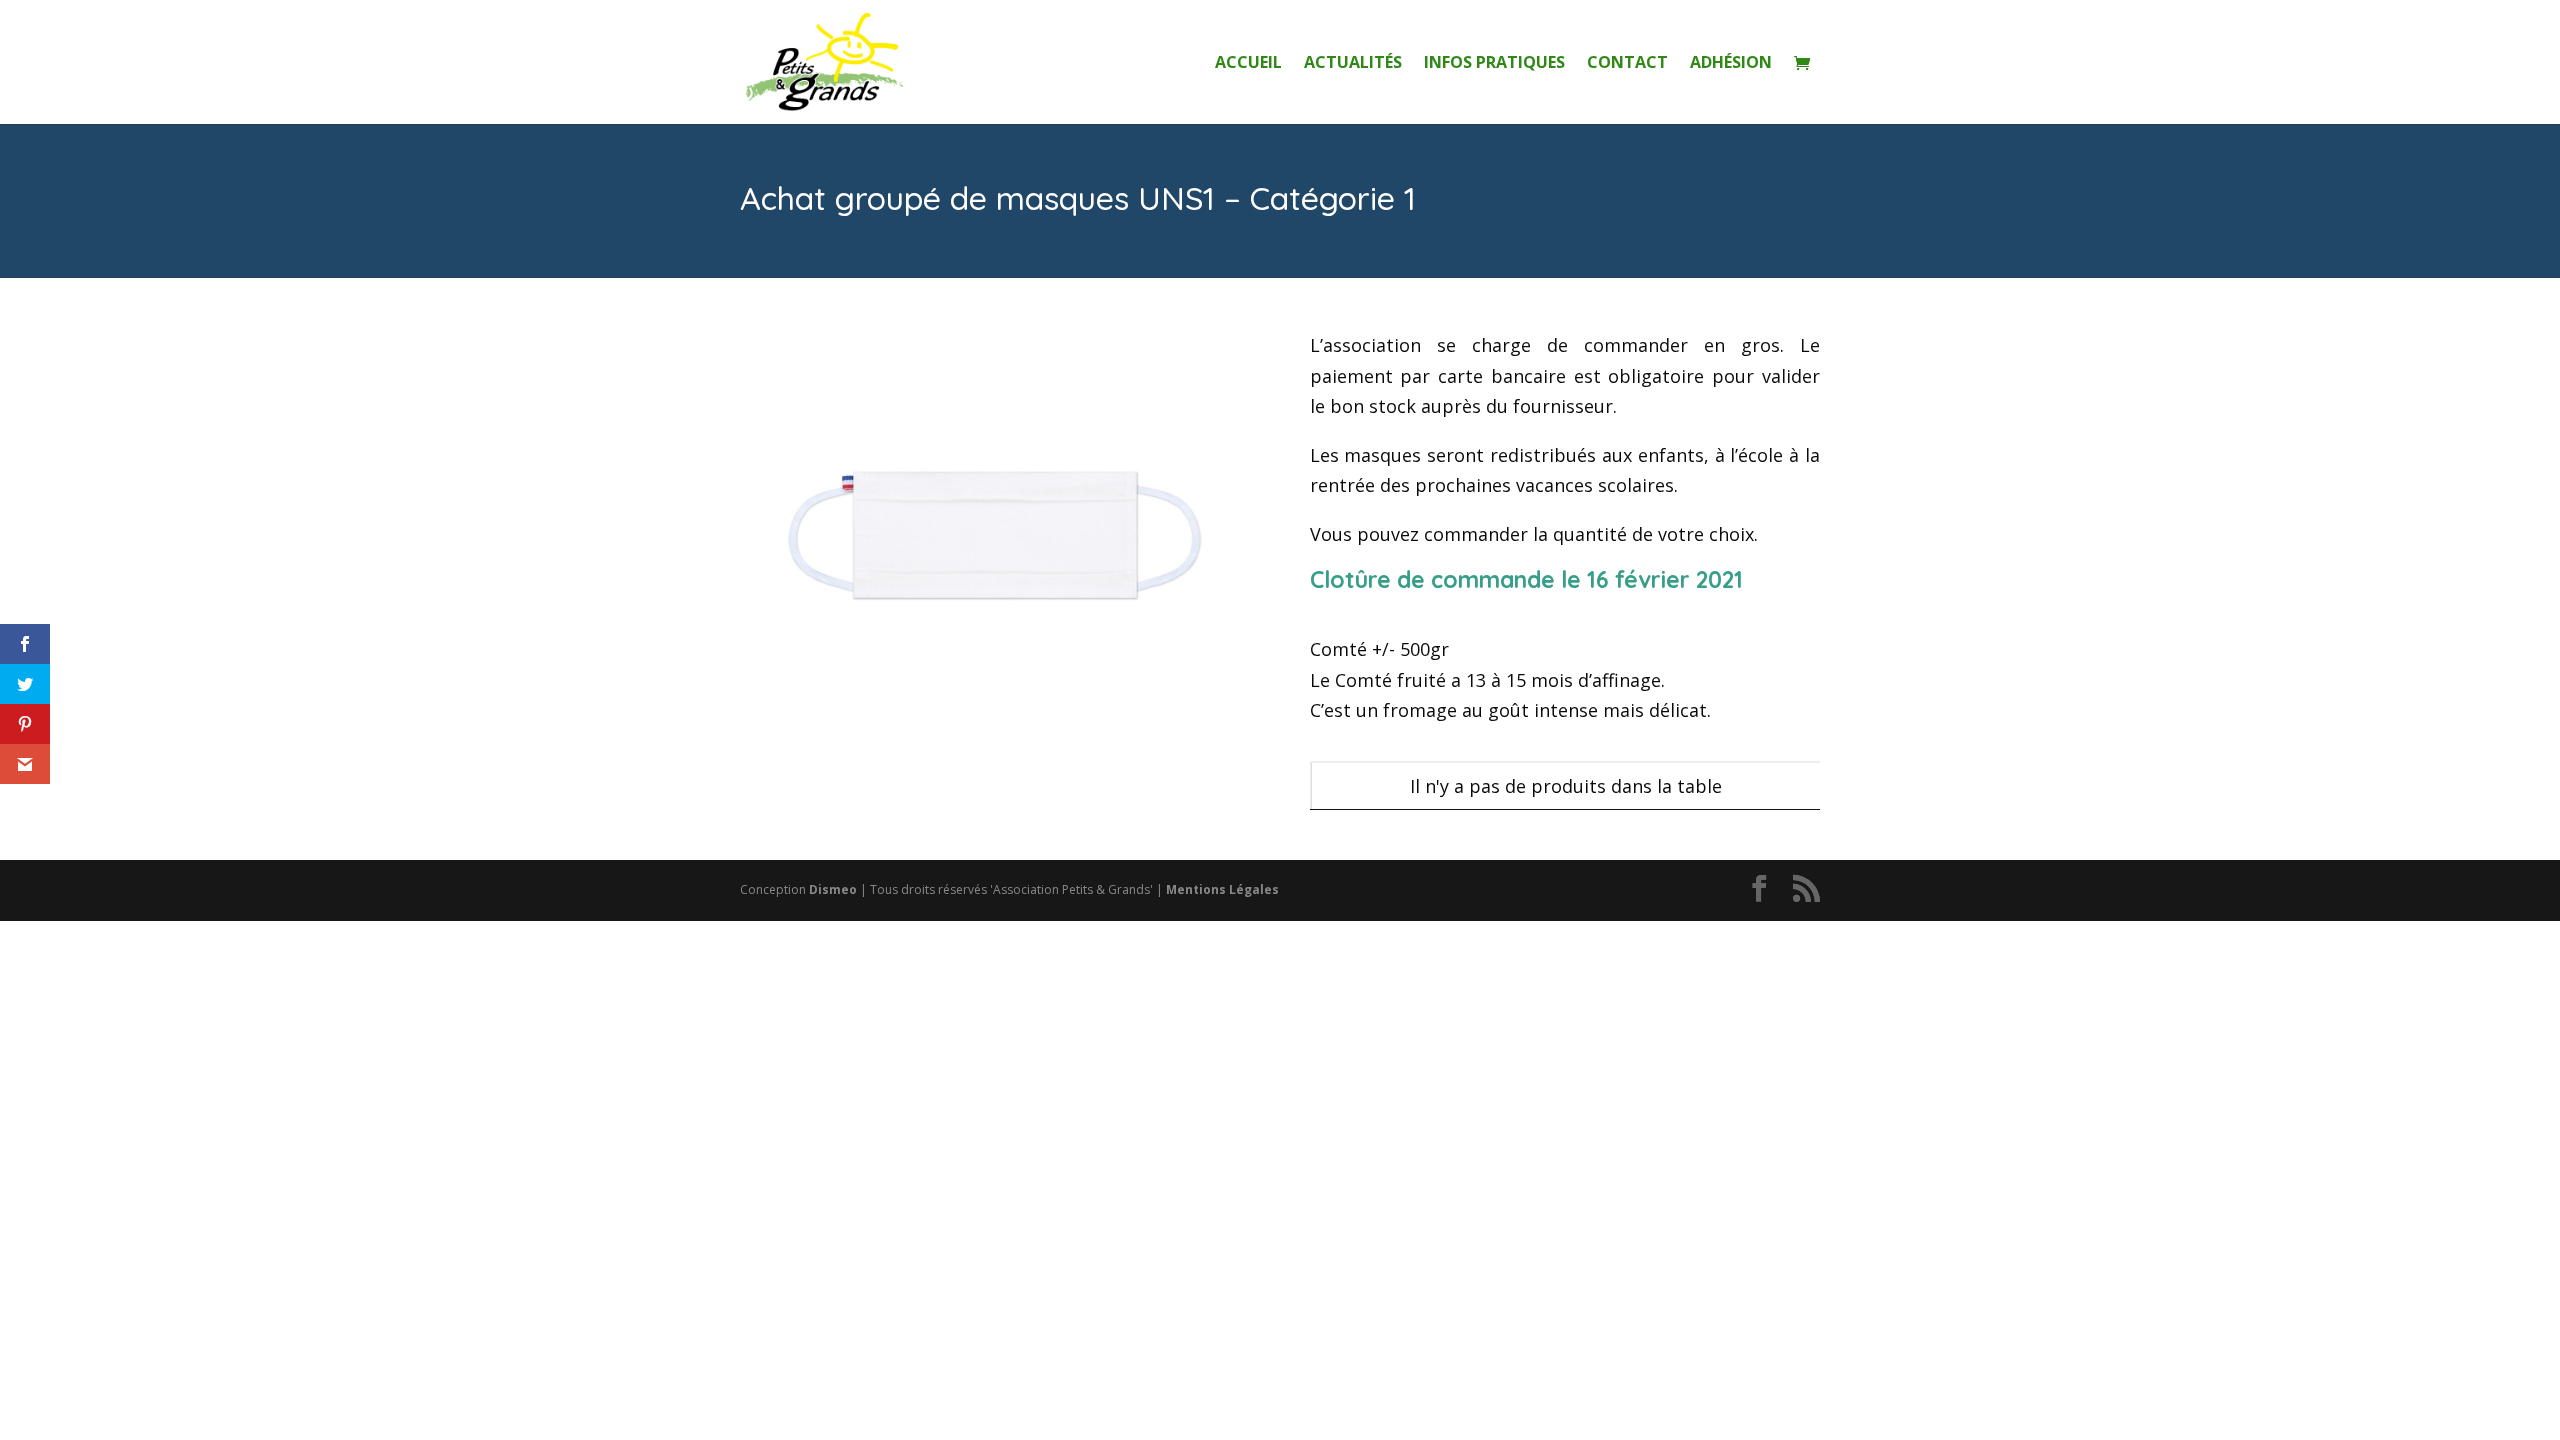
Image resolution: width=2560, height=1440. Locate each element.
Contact (1627, 64)
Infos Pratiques (1494, 64)
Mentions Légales (1222, 889)
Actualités (1353, 64)
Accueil (1248, 64)
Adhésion (1731, 64)
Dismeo (833, 889)
